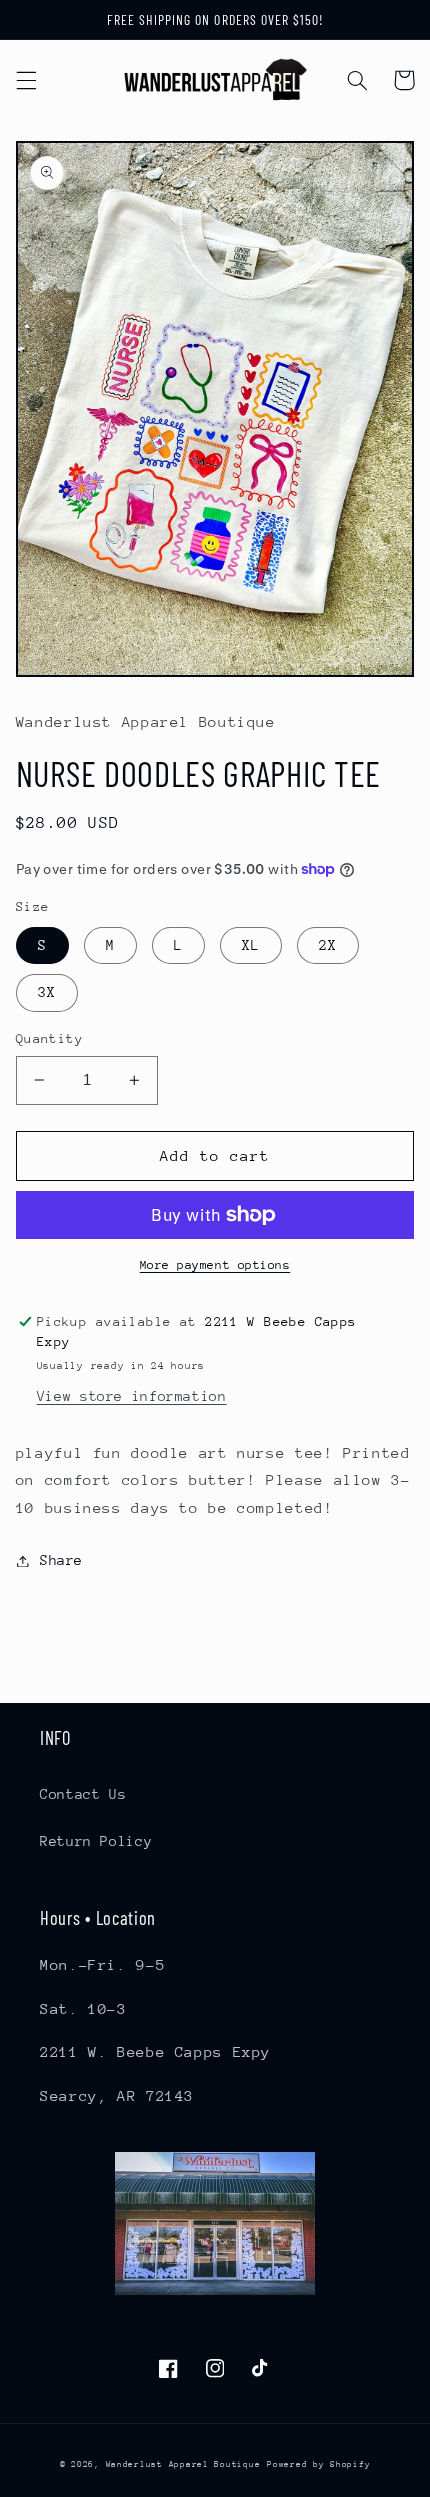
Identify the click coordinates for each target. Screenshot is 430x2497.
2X (328, 945)
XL (251, 945)
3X (47, 992)
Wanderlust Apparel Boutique (183, 2464)
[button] (26, 80)
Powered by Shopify (318, 2464)
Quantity (49, 1038)
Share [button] (61, 1560)
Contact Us (83, 1794)
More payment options (215, 1265)
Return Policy (96, 1841)
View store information (132, 1396)
